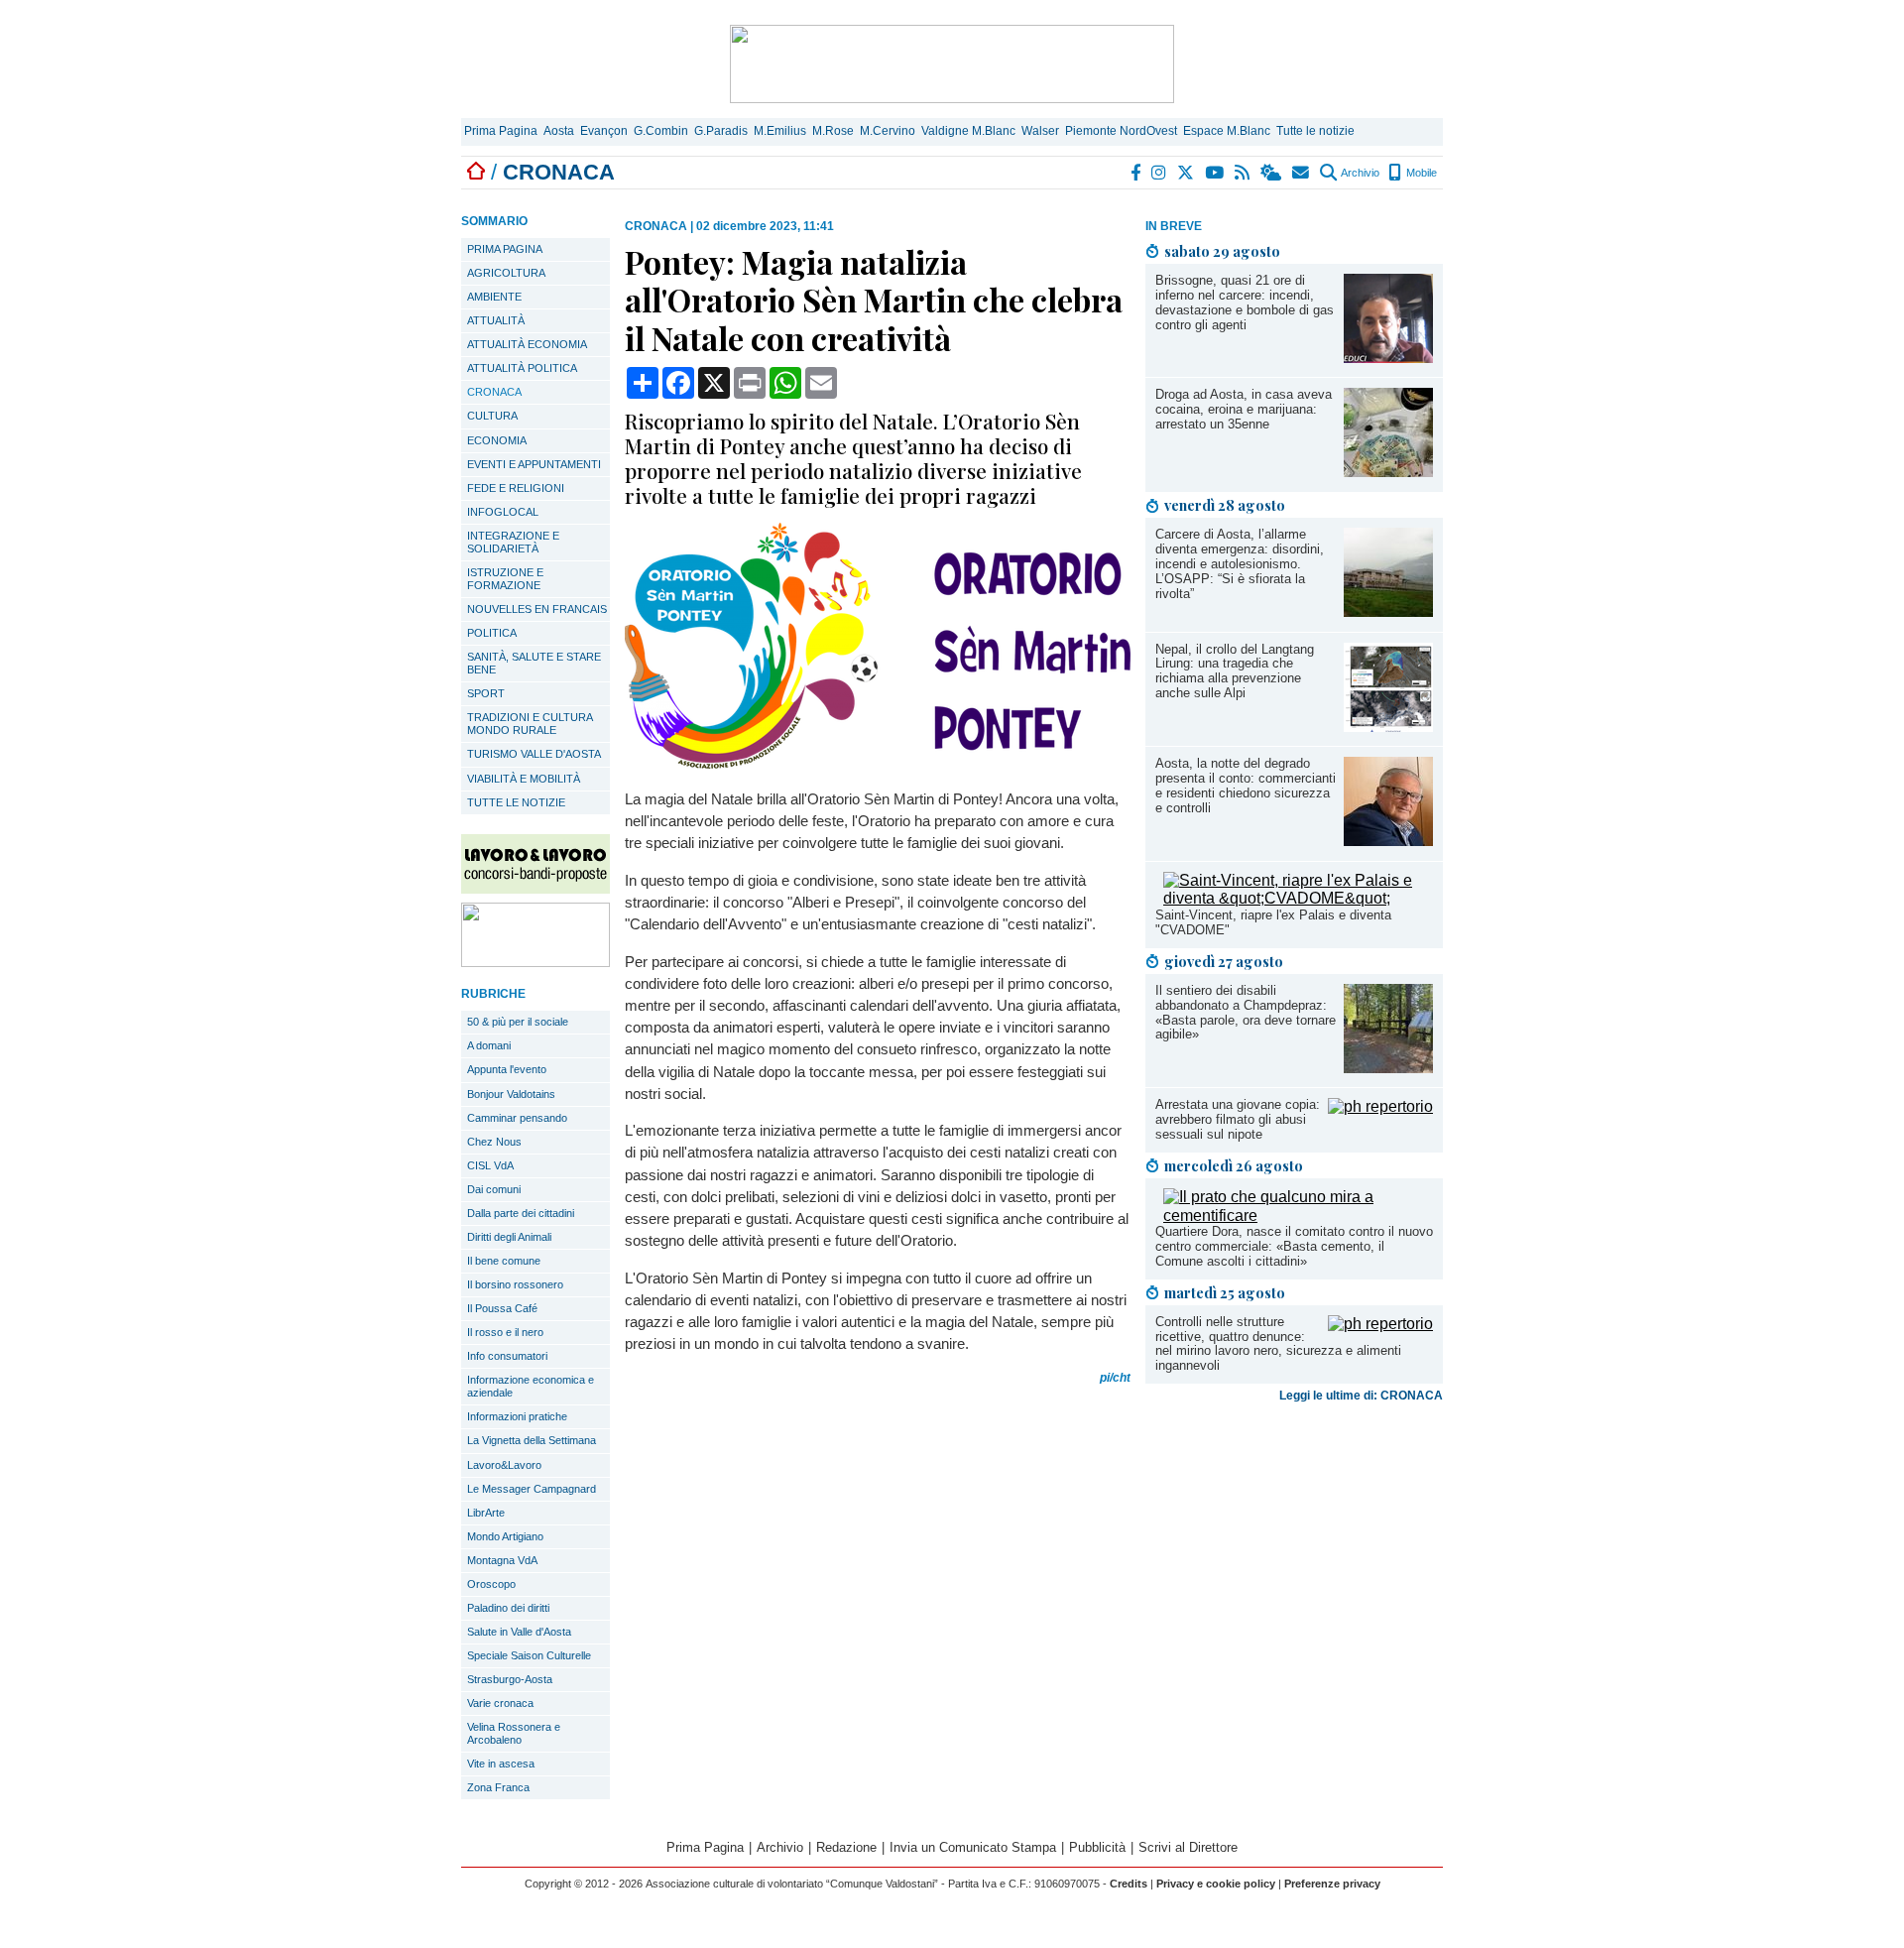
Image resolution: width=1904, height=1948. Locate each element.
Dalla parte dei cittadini (521, 1213)
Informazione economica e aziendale (531, 1386)
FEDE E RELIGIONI (516, 488)
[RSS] (1243, 173)
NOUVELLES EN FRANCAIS (537, 609)
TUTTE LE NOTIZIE (516, 802)
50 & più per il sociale (518, 1022)
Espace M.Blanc (1227, 131)
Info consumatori (507, 1356)
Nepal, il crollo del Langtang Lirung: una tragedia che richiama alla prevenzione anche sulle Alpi (1235, 671)
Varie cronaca (500, 1703)
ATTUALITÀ (496, 320)
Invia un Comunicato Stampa (973, 1847)
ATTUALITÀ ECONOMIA (527, 344)
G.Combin (661, 131)
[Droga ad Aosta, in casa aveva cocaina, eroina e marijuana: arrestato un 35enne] (1388, 472)
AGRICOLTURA (506, 273)
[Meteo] (1272, 173)
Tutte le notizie (1315, 131)
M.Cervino (888, 131)
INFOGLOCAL (503, 512)
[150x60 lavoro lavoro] (535, 888)
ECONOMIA (497, 440)
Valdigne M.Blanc (968, 131)
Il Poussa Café (502, 1308)
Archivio (1359, 173)
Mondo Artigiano (505, 1536)
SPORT (486, 693)
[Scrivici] (1302, 173)
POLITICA (492, 633)
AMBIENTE (494, 297)
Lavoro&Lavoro (504, 1465)
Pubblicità (1097, 1847)
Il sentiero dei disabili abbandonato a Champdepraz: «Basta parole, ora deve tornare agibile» (1246, 1013)
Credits (1129, 1884)
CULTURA (492, 416)
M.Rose (833, 131)
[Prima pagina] (476, 172)
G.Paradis (721, 131)
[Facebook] (1136, 173)
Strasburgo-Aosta (510, 1679)
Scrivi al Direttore (1188, 1847)
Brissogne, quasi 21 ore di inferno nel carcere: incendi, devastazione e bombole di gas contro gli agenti (1245, 303)
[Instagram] (1160, 173)
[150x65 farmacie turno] (535, 962)
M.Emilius (780, 131)
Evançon (604, 131)
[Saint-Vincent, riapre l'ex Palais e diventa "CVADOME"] (1298, 898)
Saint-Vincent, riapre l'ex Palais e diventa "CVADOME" (1273, 922)
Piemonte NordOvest (1121, 131)
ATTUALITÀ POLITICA (522, 368)
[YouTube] (1215, 173)
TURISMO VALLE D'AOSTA (534, 754)
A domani (489, 1045)
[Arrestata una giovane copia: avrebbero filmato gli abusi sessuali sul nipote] (1380, 1106)
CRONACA (494, 392)
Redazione (846, 1847)
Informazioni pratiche (517, 1416)
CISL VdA (490, 1165)
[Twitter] (1187, 173)
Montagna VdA (502, 1560)
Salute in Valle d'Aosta (519, 1632)
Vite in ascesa (501, 1764)
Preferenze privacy (1332, 1884)
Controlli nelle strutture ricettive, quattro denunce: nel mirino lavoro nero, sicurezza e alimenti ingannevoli (1278, 1344)
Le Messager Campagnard (532, 1489)
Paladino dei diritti (508, 1608)
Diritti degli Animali (509, 1237)
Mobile (1420, 173)
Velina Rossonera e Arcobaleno (514, 1733)
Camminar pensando (517, 1118)
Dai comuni (494, 1189)
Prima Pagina (501, 131)
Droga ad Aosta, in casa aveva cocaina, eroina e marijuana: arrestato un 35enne (1244, 409)
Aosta (559, 131)
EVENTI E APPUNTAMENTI (534, 464)
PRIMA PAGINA (505, 249)
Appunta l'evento (507, 1069)
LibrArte (486, 1513)
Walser (1040, 131)
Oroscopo (491, 1584)
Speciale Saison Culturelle (529, 1655)
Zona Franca (498, 1787)
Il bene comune (504, 1261)
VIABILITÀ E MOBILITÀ (524, 779)
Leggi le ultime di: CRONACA (1361, 1396)
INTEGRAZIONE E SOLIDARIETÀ (513, 542)
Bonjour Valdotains (511, 1094)
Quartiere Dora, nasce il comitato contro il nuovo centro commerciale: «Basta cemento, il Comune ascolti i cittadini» (1294, 1246)
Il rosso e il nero (505, 1332)
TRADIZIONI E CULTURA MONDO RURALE (530, 724)
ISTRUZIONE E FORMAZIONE (505, 579)
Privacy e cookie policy (1216, 1884)
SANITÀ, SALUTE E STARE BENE (534, 663)
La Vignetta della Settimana (532, 1440)
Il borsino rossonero (515, 1284)
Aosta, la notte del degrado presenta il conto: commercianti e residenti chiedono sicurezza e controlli (1246, 786)
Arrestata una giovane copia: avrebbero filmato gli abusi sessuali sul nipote (1238, 1119)
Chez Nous (494, 1142)
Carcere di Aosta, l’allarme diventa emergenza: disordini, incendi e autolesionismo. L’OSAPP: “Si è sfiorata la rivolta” (1240, 564)
